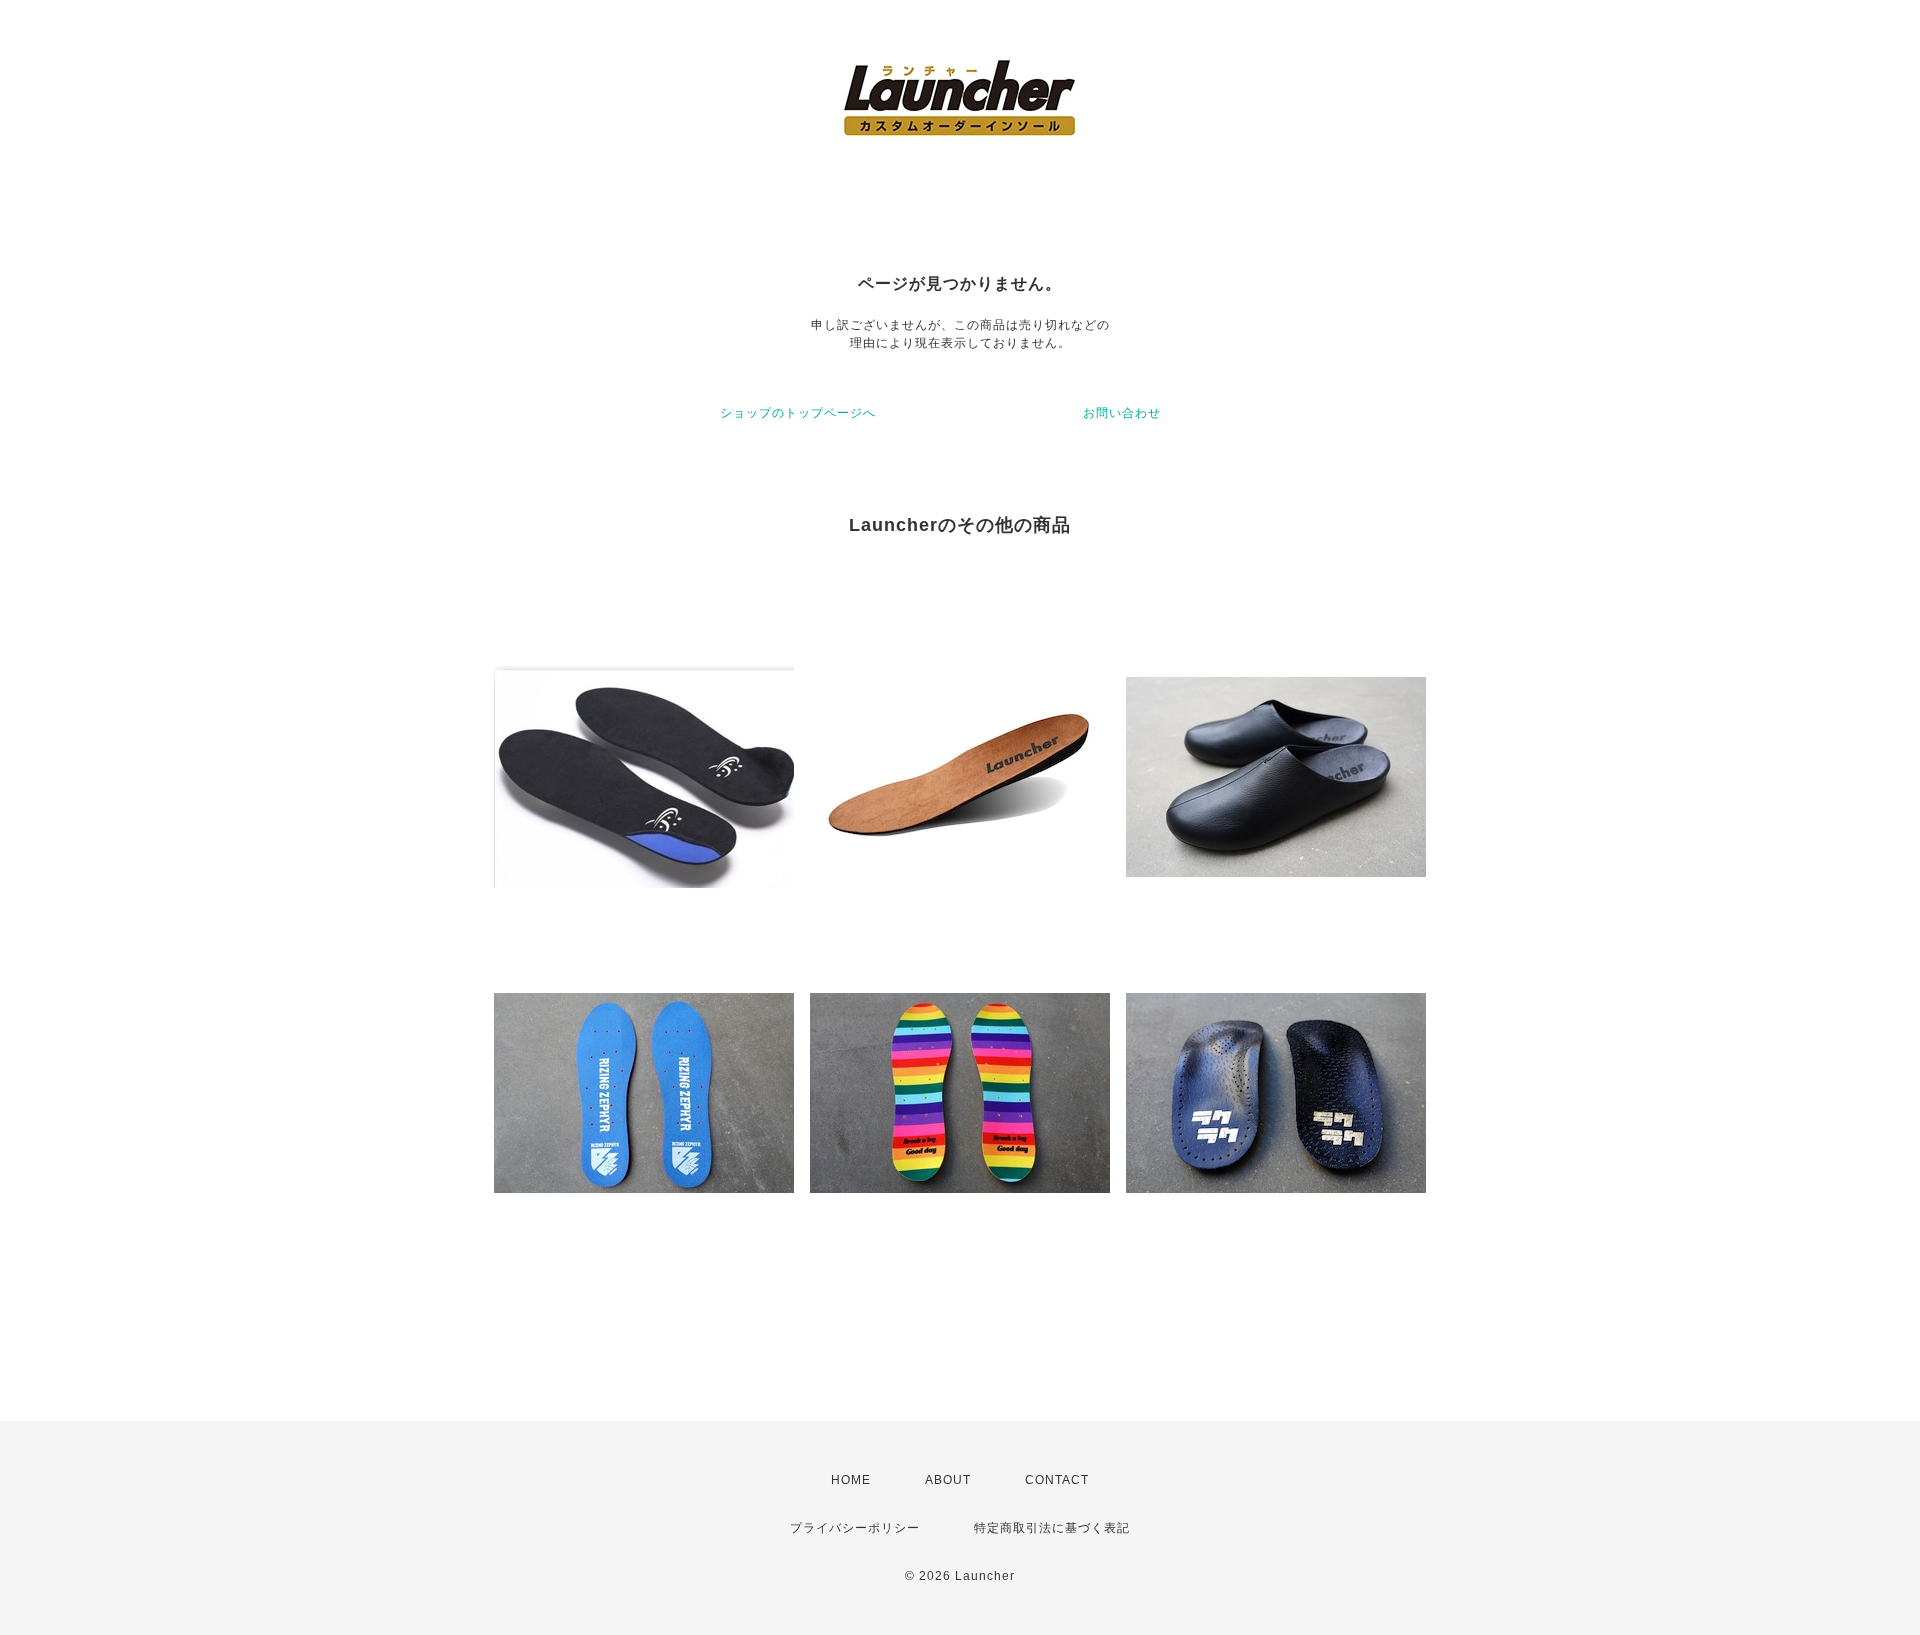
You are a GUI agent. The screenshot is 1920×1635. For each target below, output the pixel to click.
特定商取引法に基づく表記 (1052, 1528)
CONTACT (1057, 1480)
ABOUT (948, 1480)
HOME (851, 1480)
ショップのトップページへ (798, 413)
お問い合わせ (1122, 413)
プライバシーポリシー (855, 1528)
